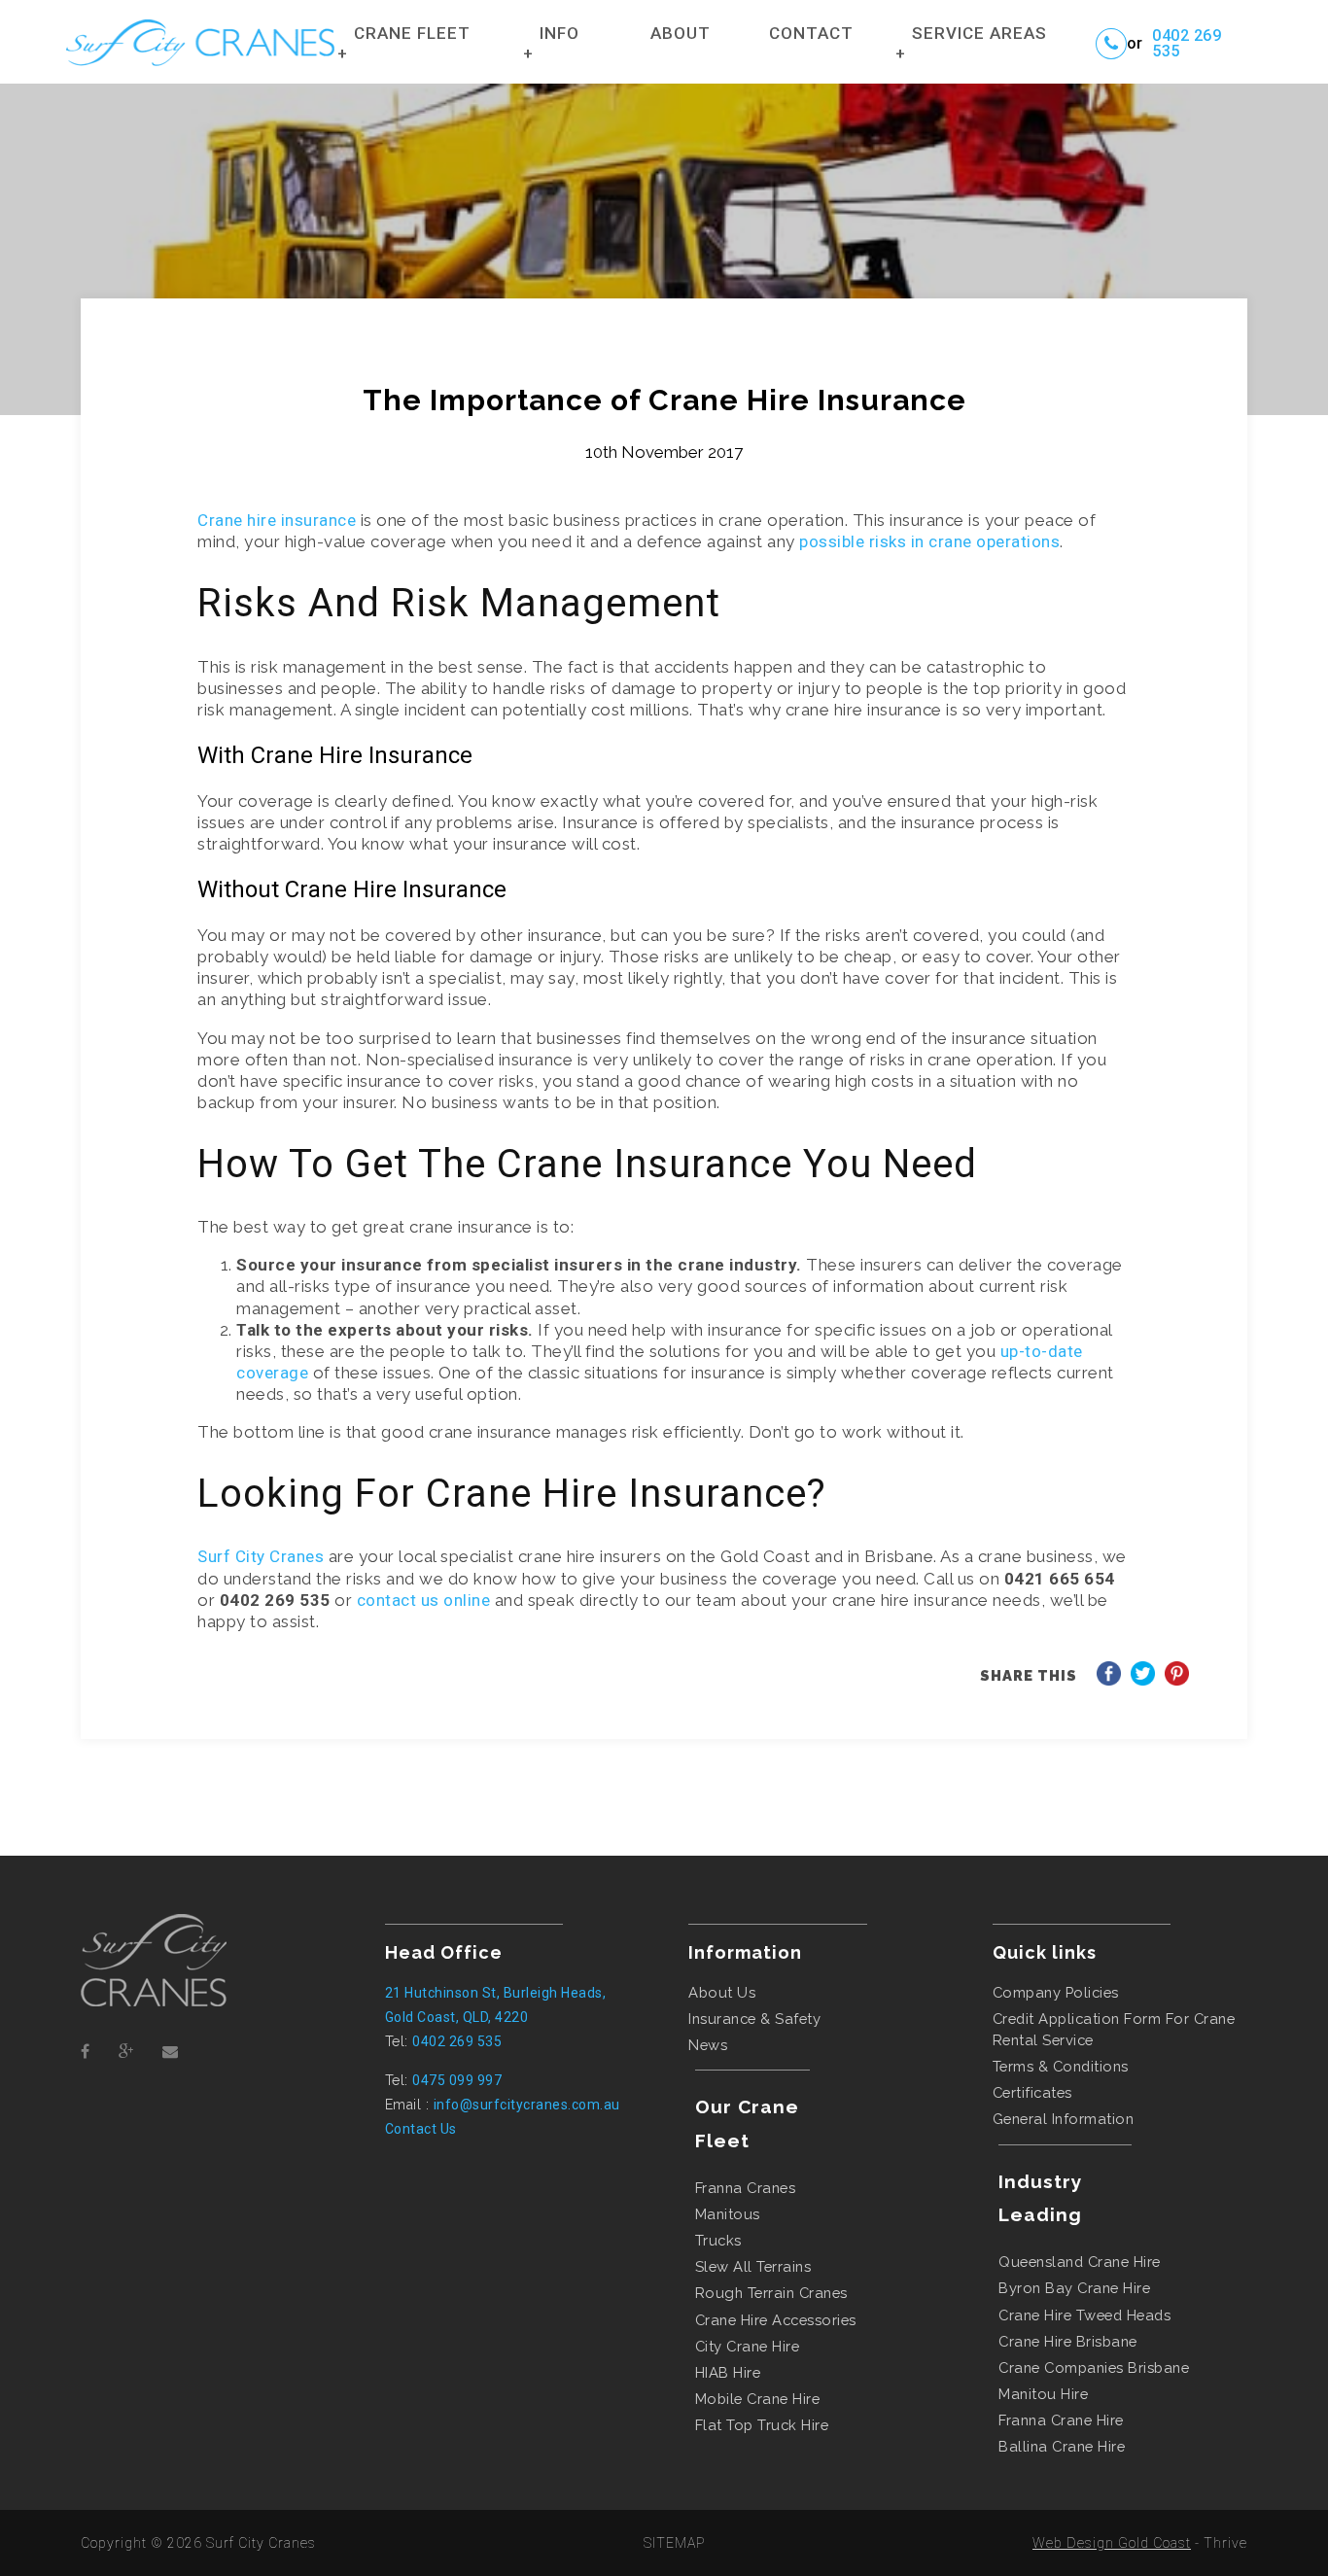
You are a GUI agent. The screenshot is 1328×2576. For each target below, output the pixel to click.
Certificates (1032, 2092)
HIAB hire (728, 2372)
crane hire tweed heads (1084, 2315)
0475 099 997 (457, 2080)
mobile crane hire (758, 2399)
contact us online (424, 1600)
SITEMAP (674, 2543)
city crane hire (748, 2346)
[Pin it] (1177, 1680)
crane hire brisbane (1068, 2341)
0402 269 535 (1187, 44)
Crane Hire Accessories (776, 2320)
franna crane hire (1061, 2420)
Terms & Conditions (1061, 2066)
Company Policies (1056, 1992)
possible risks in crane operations (929, 541)
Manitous (728, 2214)
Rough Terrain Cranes (771, 2293)
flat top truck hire (762, 2425)
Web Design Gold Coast (1112, 2543)
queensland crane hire (1080, 2262)
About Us (722, 1992)
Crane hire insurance (277, 520)
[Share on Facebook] (1109, 1680)
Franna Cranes (746, 2188)
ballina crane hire (1062, 2446)
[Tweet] (1143, 1680)
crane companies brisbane (1094, 2367)
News (708, 2045)
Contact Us (421, 2129)
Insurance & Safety (754, 2019)
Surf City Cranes (261, 1556)
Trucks (718, 2240)
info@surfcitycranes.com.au (527, 2105)
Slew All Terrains (753, 2266)
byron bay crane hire (1074, 2288)
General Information (1064, 2119)
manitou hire (1043, 2394)
